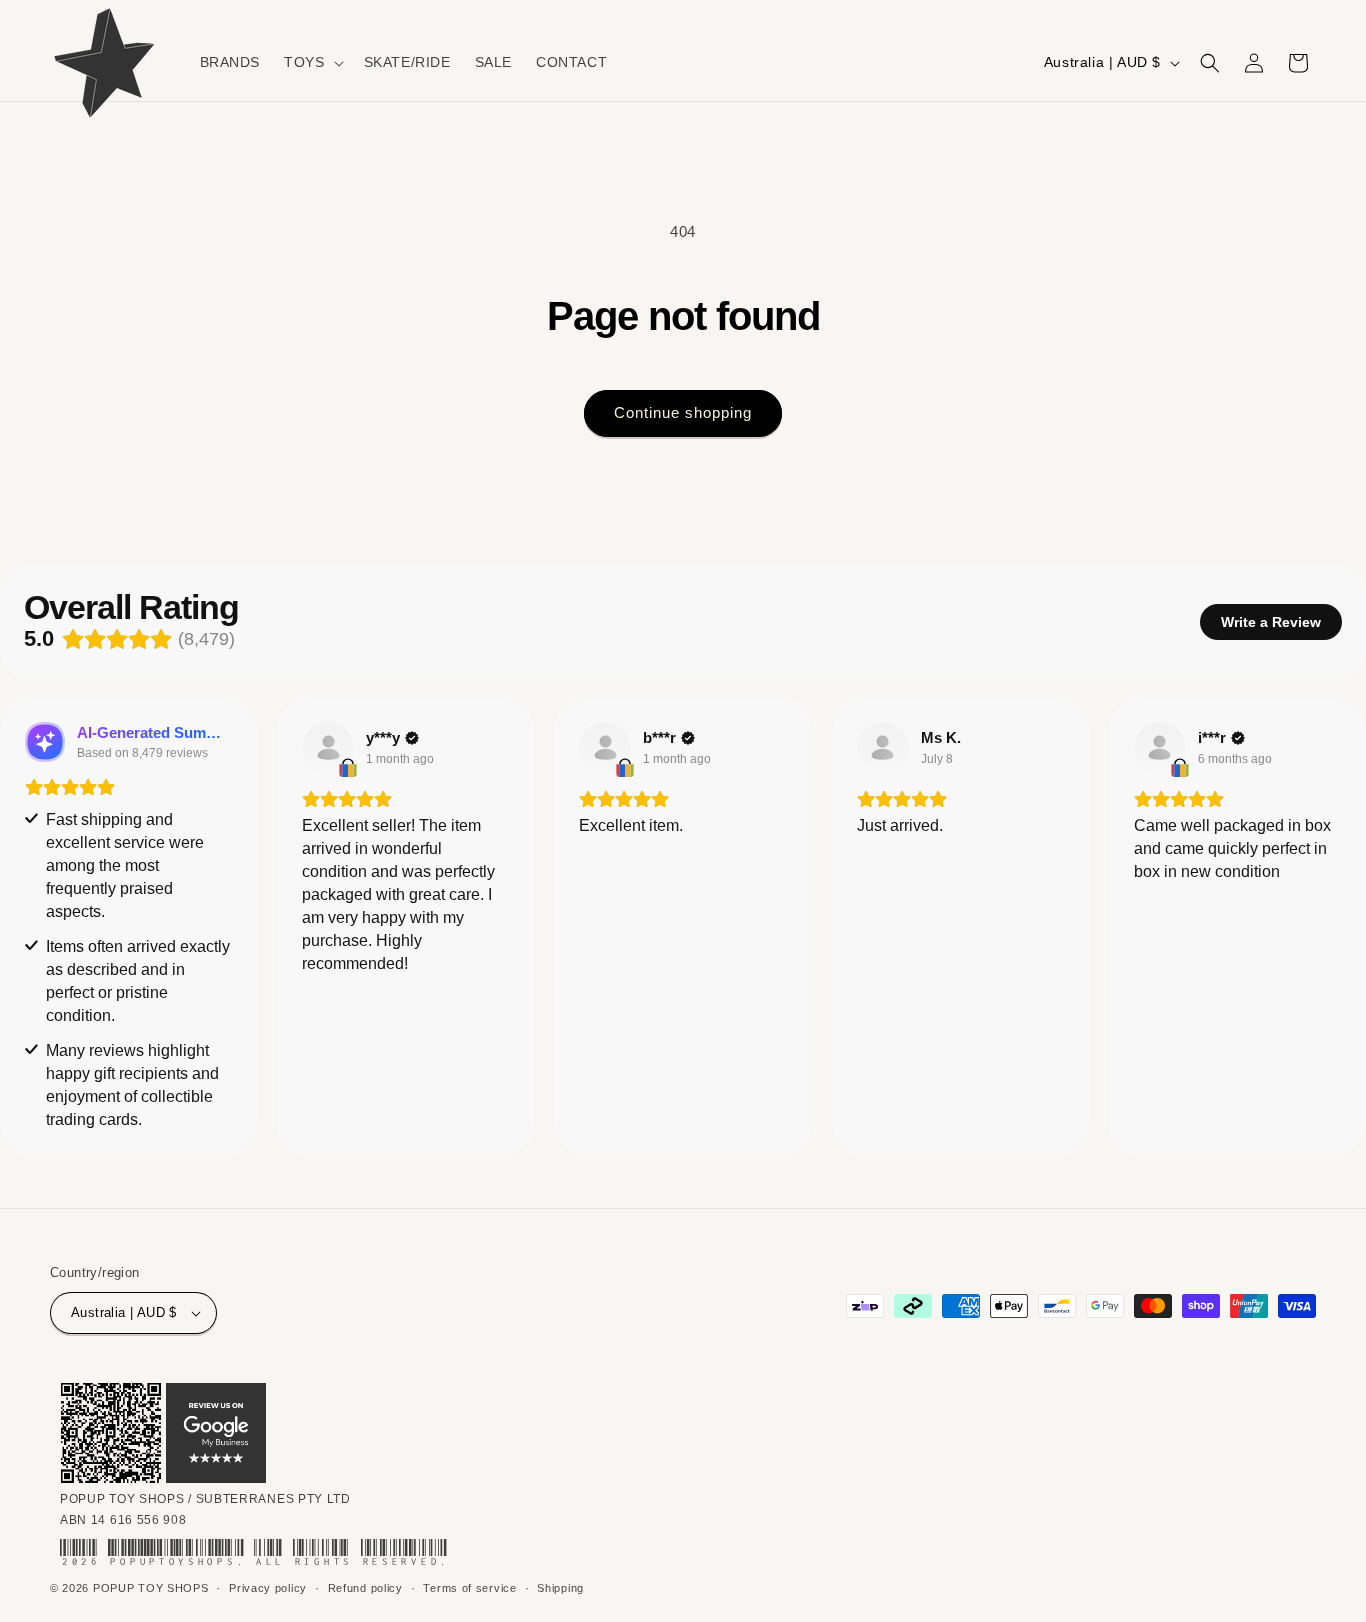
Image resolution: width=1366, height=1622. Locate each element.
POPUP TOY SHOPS (151, 1588)
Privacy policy (268, 1588)
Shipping (560, 1588)
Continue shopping (683, 412)
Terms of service (469, 1588)
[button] (311, 62)
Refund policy (365, 1588)
